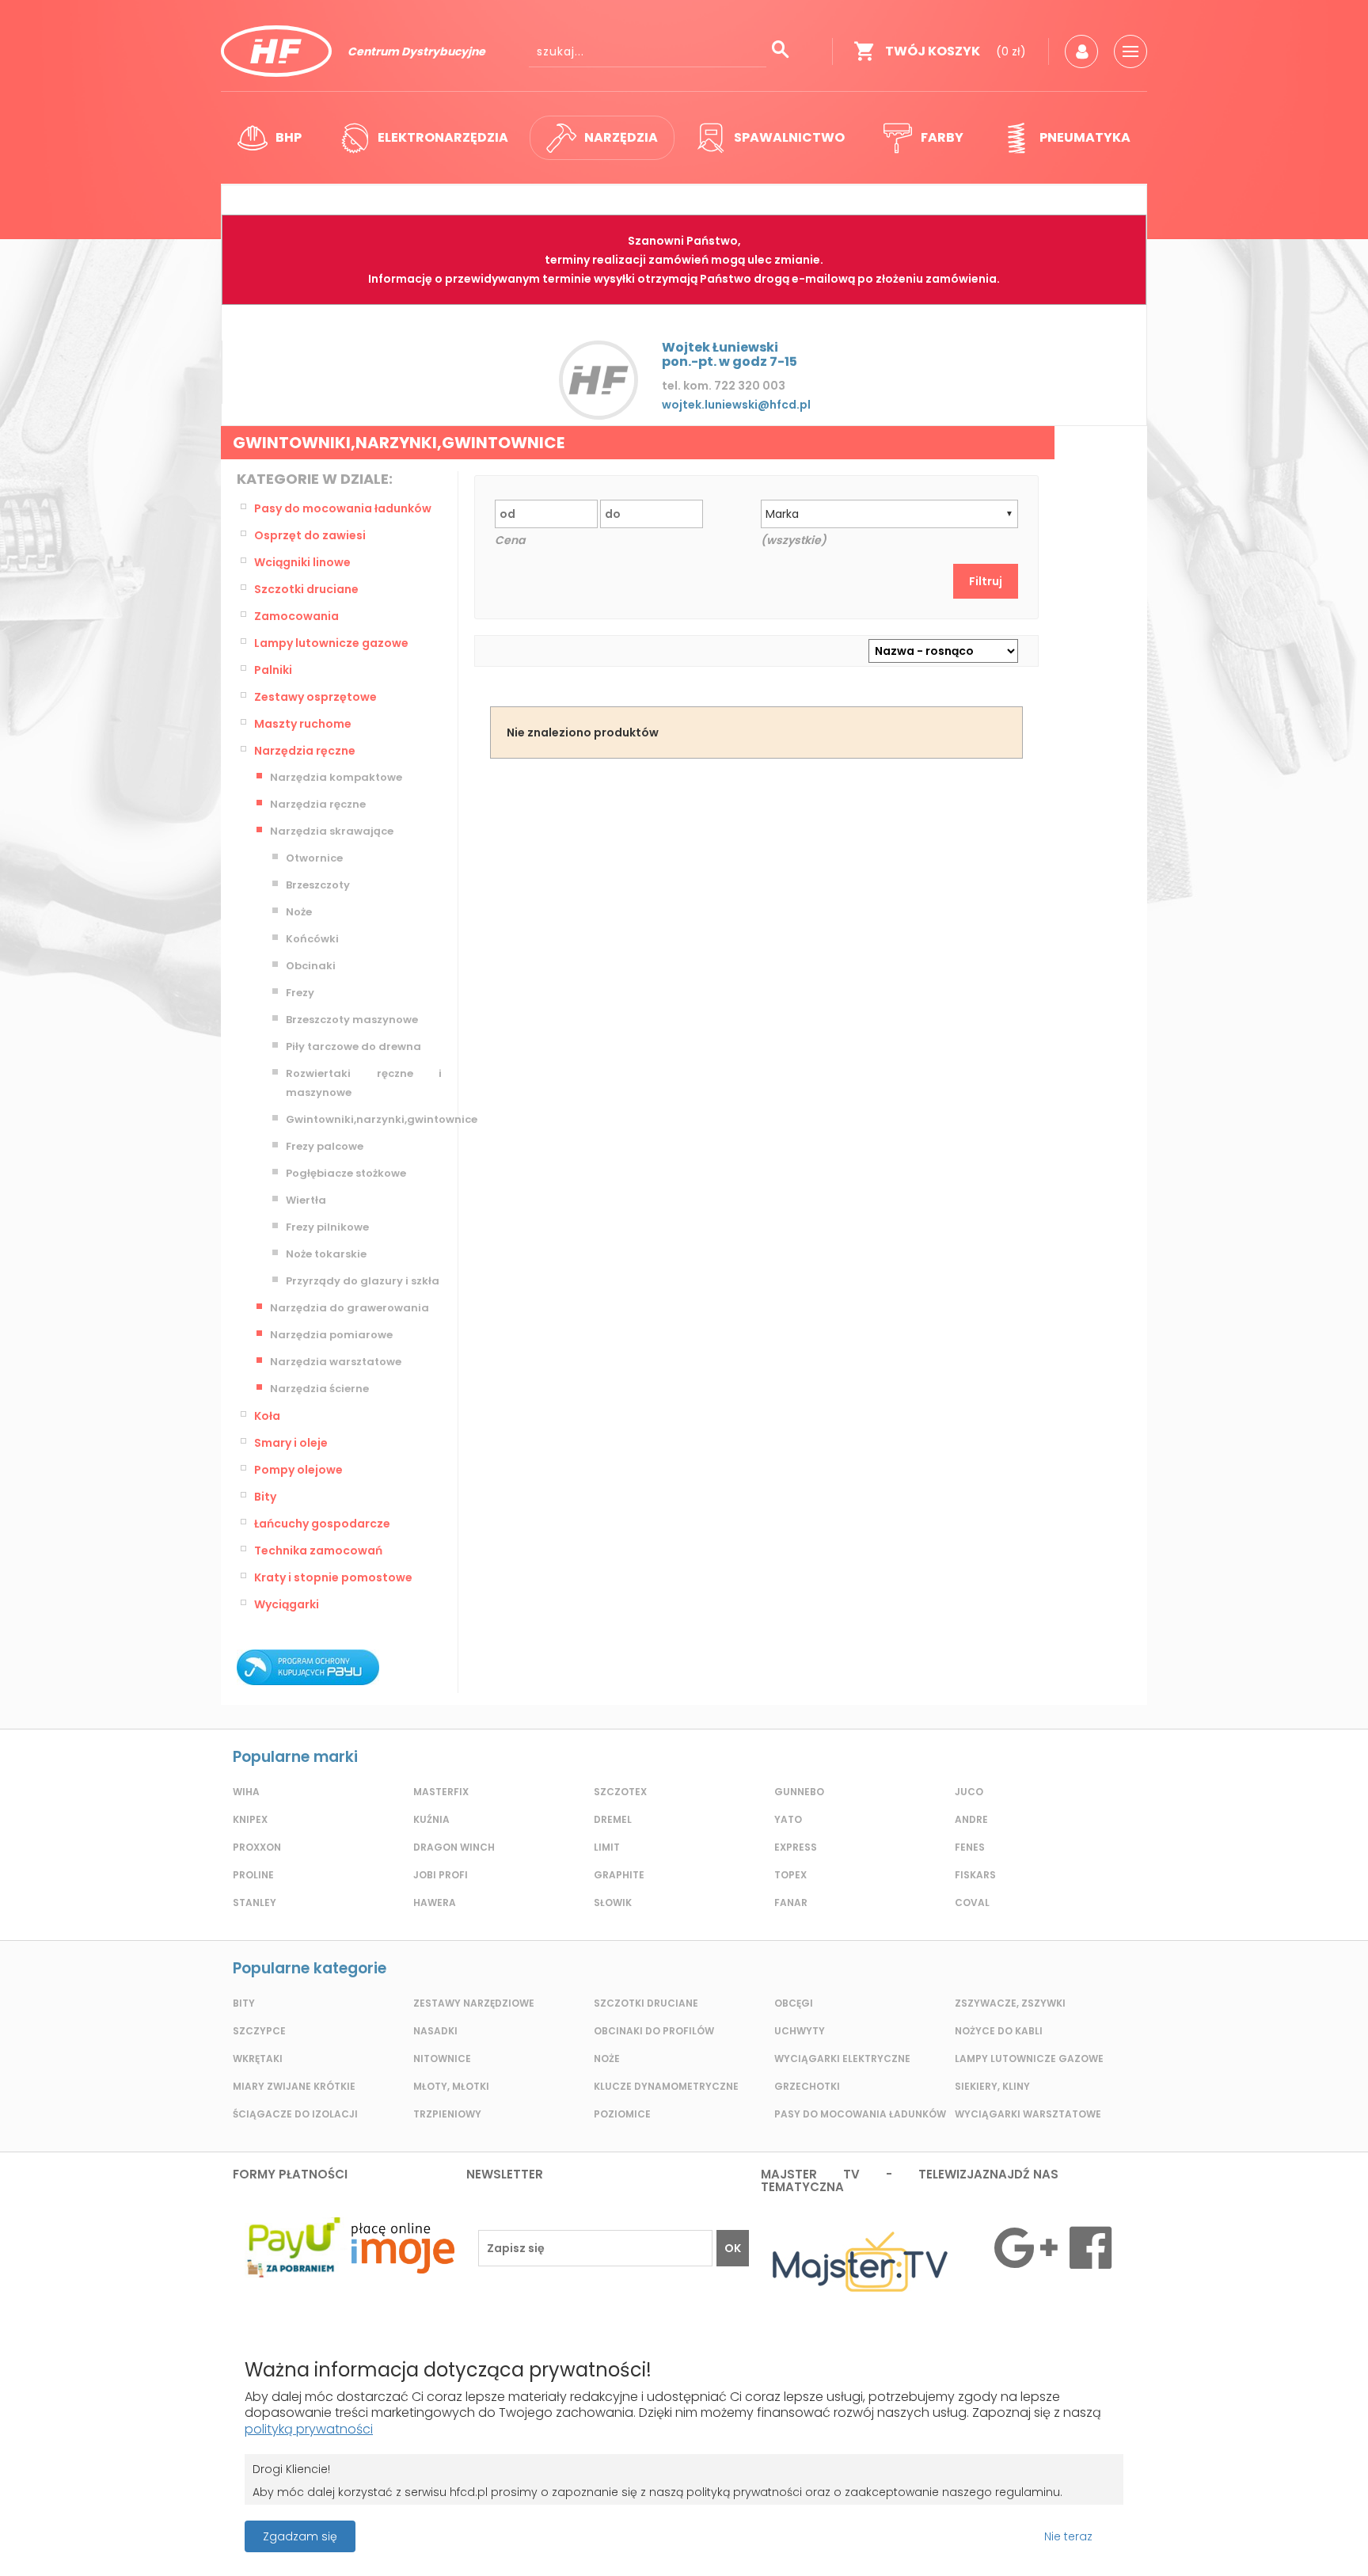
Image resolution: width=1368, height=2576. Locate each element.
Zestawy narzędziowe (474, 2003)
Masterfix (441, 1792)
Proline (253, 1875)
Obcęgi (794, 2003)
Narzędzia (621, 137)
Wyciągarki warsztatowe (1028, 2114)
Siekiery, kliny (992, 2086)
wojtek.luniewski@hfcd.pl (736, 405)
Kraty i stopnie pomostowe (333, 1577)
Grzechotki (807, 2086)
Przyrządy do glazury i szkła (363, 1281)
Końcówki (312, 939)
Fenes (970, 1847)
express (796, 1847)
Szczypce (259, 2031)
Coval (972, 1903)
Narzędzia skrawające (332, 831)
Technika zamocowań (318, 1551)
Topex (790, 1875)
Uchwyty (800, 2031)
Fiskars (975, 1875)
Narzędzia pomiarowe (331, 1335)
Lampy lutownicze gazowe (331, 643)
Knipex (250, 1819)
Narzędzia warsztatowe (336, 1362)
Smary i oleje (291, 1443)
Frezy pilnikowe (327, 1227)
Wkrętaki (258, 2059)
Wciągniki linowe (302, 562)
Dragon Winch (454, 1847)
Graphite (619, 1875)
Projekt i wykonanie (629, 2528)
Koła (267, 1416)
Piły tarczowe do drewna (353, 1046)
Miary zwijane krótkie (294, 2086)
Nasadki (435, 2031)
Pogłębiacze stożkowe (346, 1173)
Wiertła (306, 1200)
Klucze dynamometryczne (666, 2086)
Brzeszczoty (318, 885)
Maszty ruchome (303, 724)
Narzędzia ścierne (319, 1389)
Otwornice (314, 858)
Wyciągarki (287, 1604)
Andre (971, 1819)
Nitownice (442, 2059)
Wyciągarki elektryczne (842, 2059)
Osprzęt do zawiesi (310, 535)
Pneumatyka (1085, 137)
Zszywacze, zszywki (1010, 2003)
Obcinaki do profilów (654, 2031)
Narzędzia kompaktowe (336, 777)
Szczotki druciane (306, 589)
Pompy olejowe (298, 1470)
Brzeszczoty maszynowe (352, 1020)
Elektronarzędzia (443, 137)
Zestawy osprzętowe (315, 697)
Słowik (613, 1903)
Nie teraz (1068, 2536)
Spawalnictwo (789, 137)
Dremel (613, 1819)
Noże (299, 912)
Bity (265, 1497)
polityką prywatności (309, 2429)
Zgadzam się (300, 2536)
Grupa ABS (739, 2542)
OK (733, 2248)
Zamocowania (296, 616)
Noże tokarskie (326, 1254)
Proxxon (257, 1847)
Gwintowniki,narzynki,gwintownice (364, 1119)
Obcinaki (311, 966)
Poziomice (622, 2114)
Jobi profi (441, 1875)
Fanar (791, 1903)
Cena (510, 540)
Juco (969, 1792)
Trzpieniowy (447, 2114)
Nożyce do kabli (999, 2031)
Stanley (255, 1903)
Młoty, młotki (451, 2086)
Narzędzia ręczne (305, 751)
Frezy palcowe (325, 1146)
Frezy (300, 993)
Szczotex (620, 1792)
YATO (788, 1819)
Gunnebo (799, 1792)
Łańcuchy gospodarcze (322, 1524)
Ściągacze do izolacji (295, 2114)
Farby (942, 137)
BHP (289, 137)
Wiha (246, 1792)
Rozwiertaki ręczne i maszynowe (364, 1083)
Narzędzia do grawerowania (350, 1308)
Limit (607, 1847)
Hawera (435, 1903)
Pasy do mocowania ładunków (343, 508)
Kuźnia (431, 1819)
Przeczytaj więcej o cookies (1217, 2536)
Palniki (273, 670)
